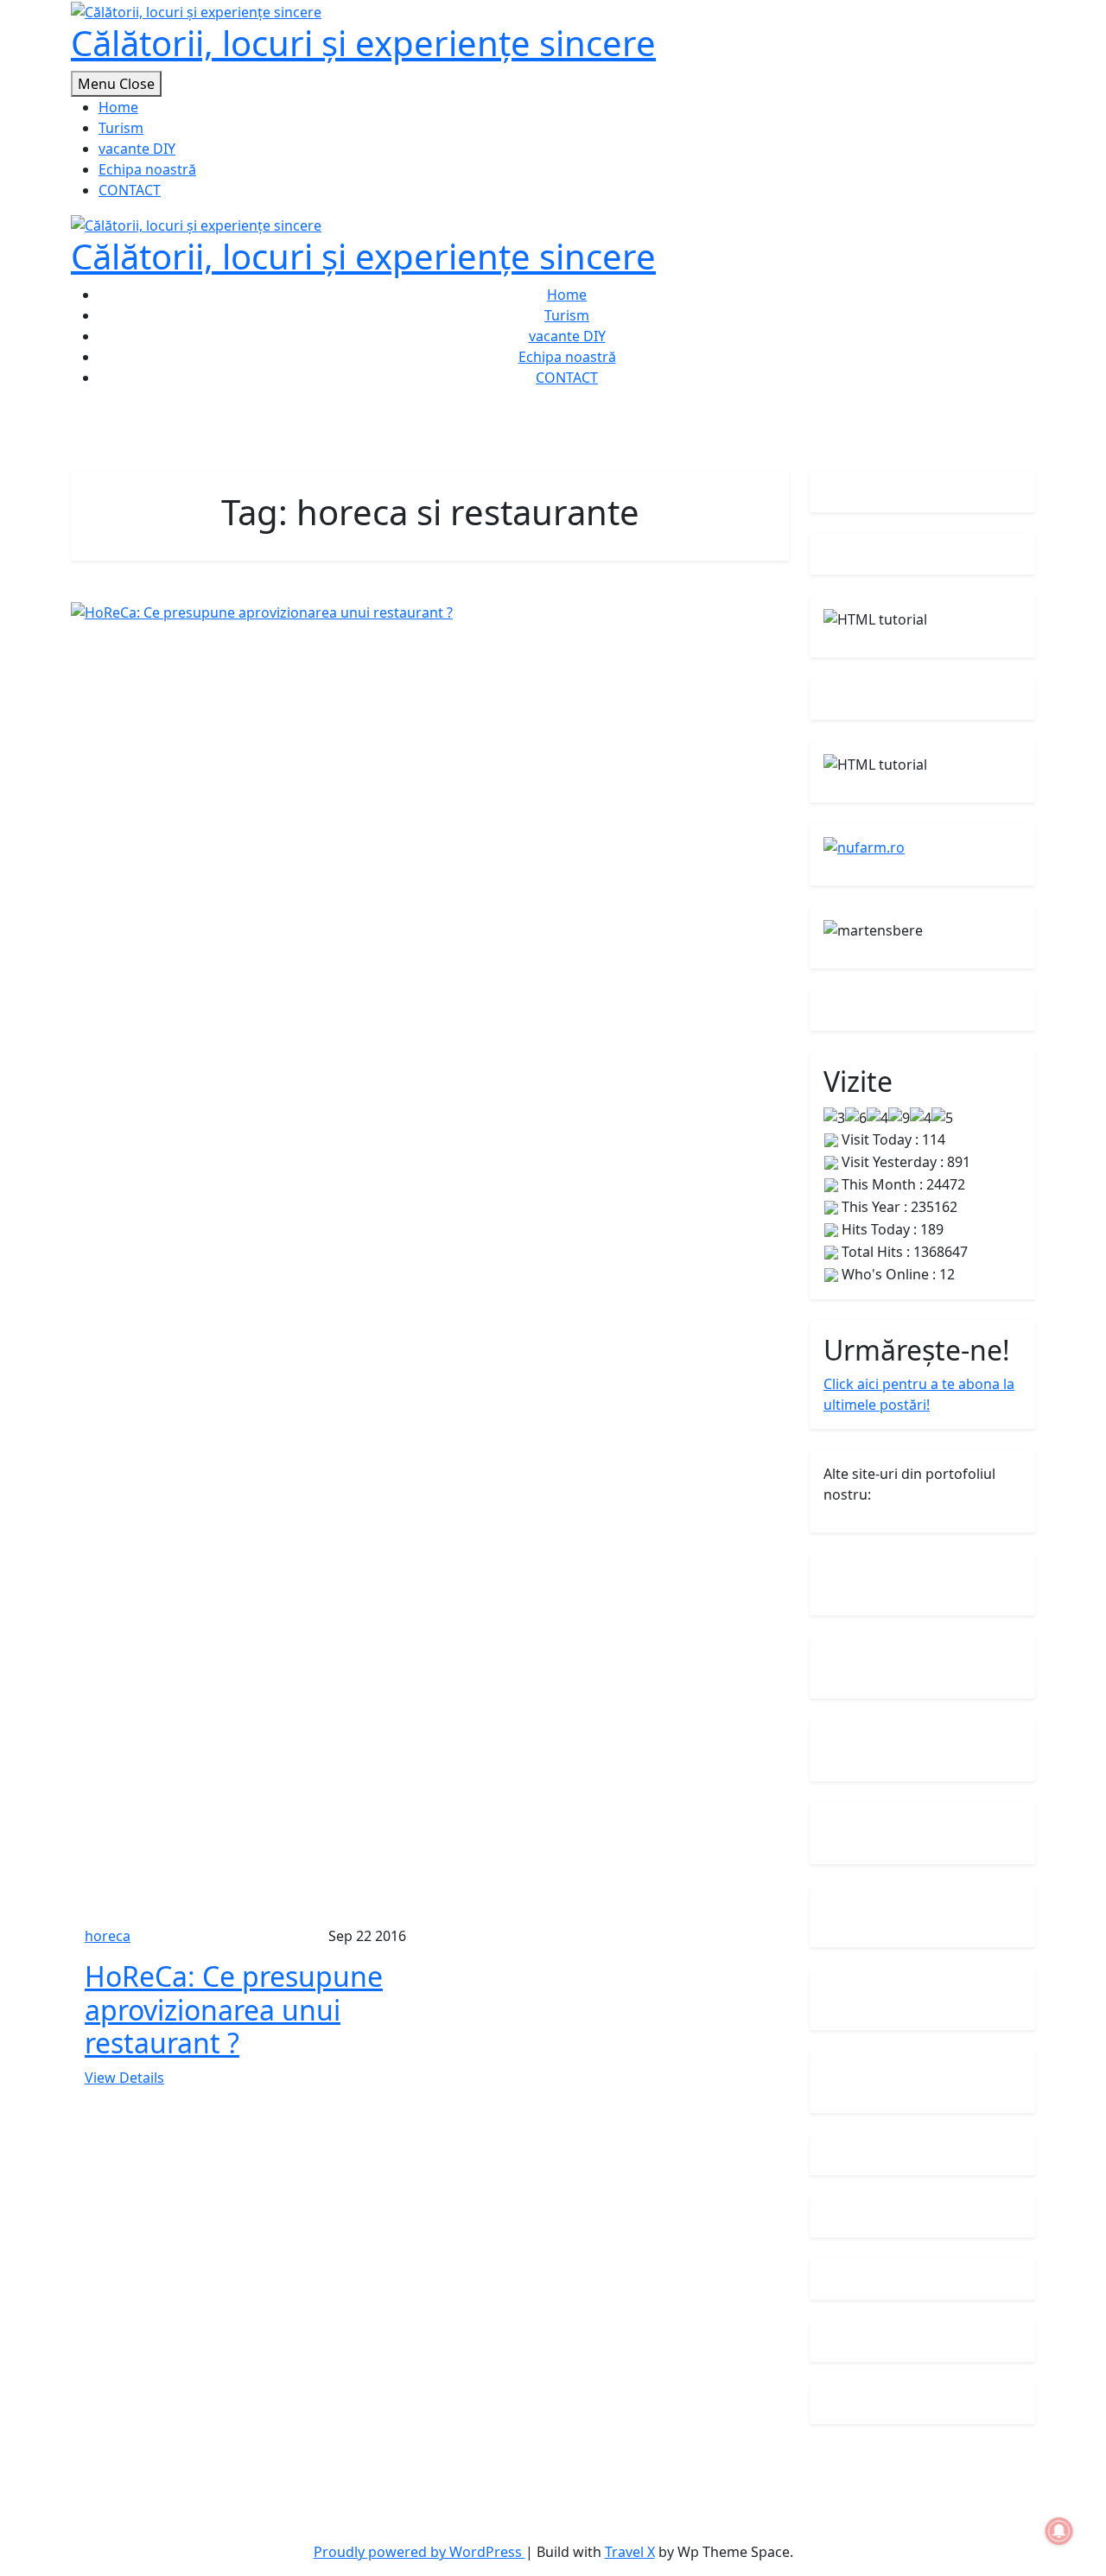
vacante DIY (137, 149)
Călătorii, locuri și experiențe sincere (363, 43)
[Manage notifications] (1059, 2531)
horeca (108, 1936)
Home (118, 107)
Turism (121, 128)
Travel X (630, 2552)
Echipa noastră (147, 169)
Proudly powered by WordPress (420, 2552)
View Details (124, 2078)
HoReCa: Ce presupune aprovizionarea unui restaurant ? (234, 2009)
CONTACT (130, 190)
